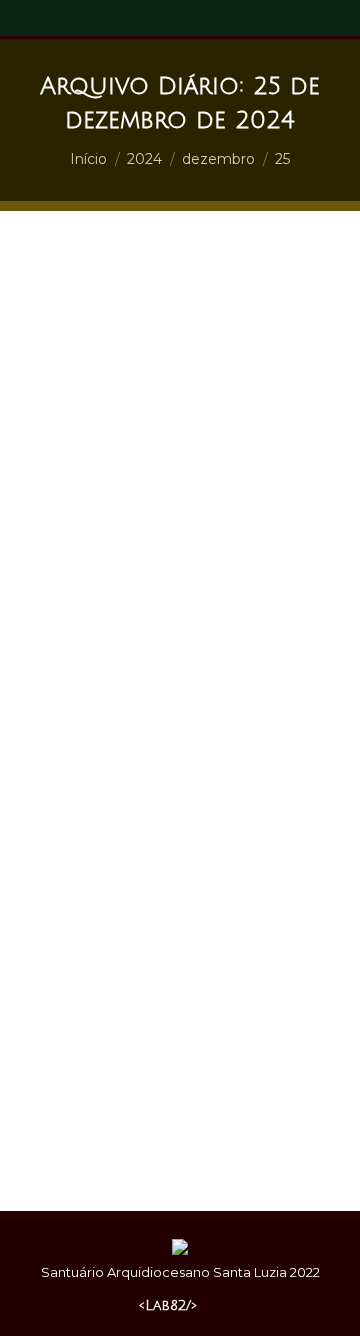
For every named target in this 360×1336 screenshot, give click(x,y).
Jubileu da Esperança (113, 764)
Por (123, 782)
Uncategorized (237, 764)
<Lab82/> (168, 1305)
